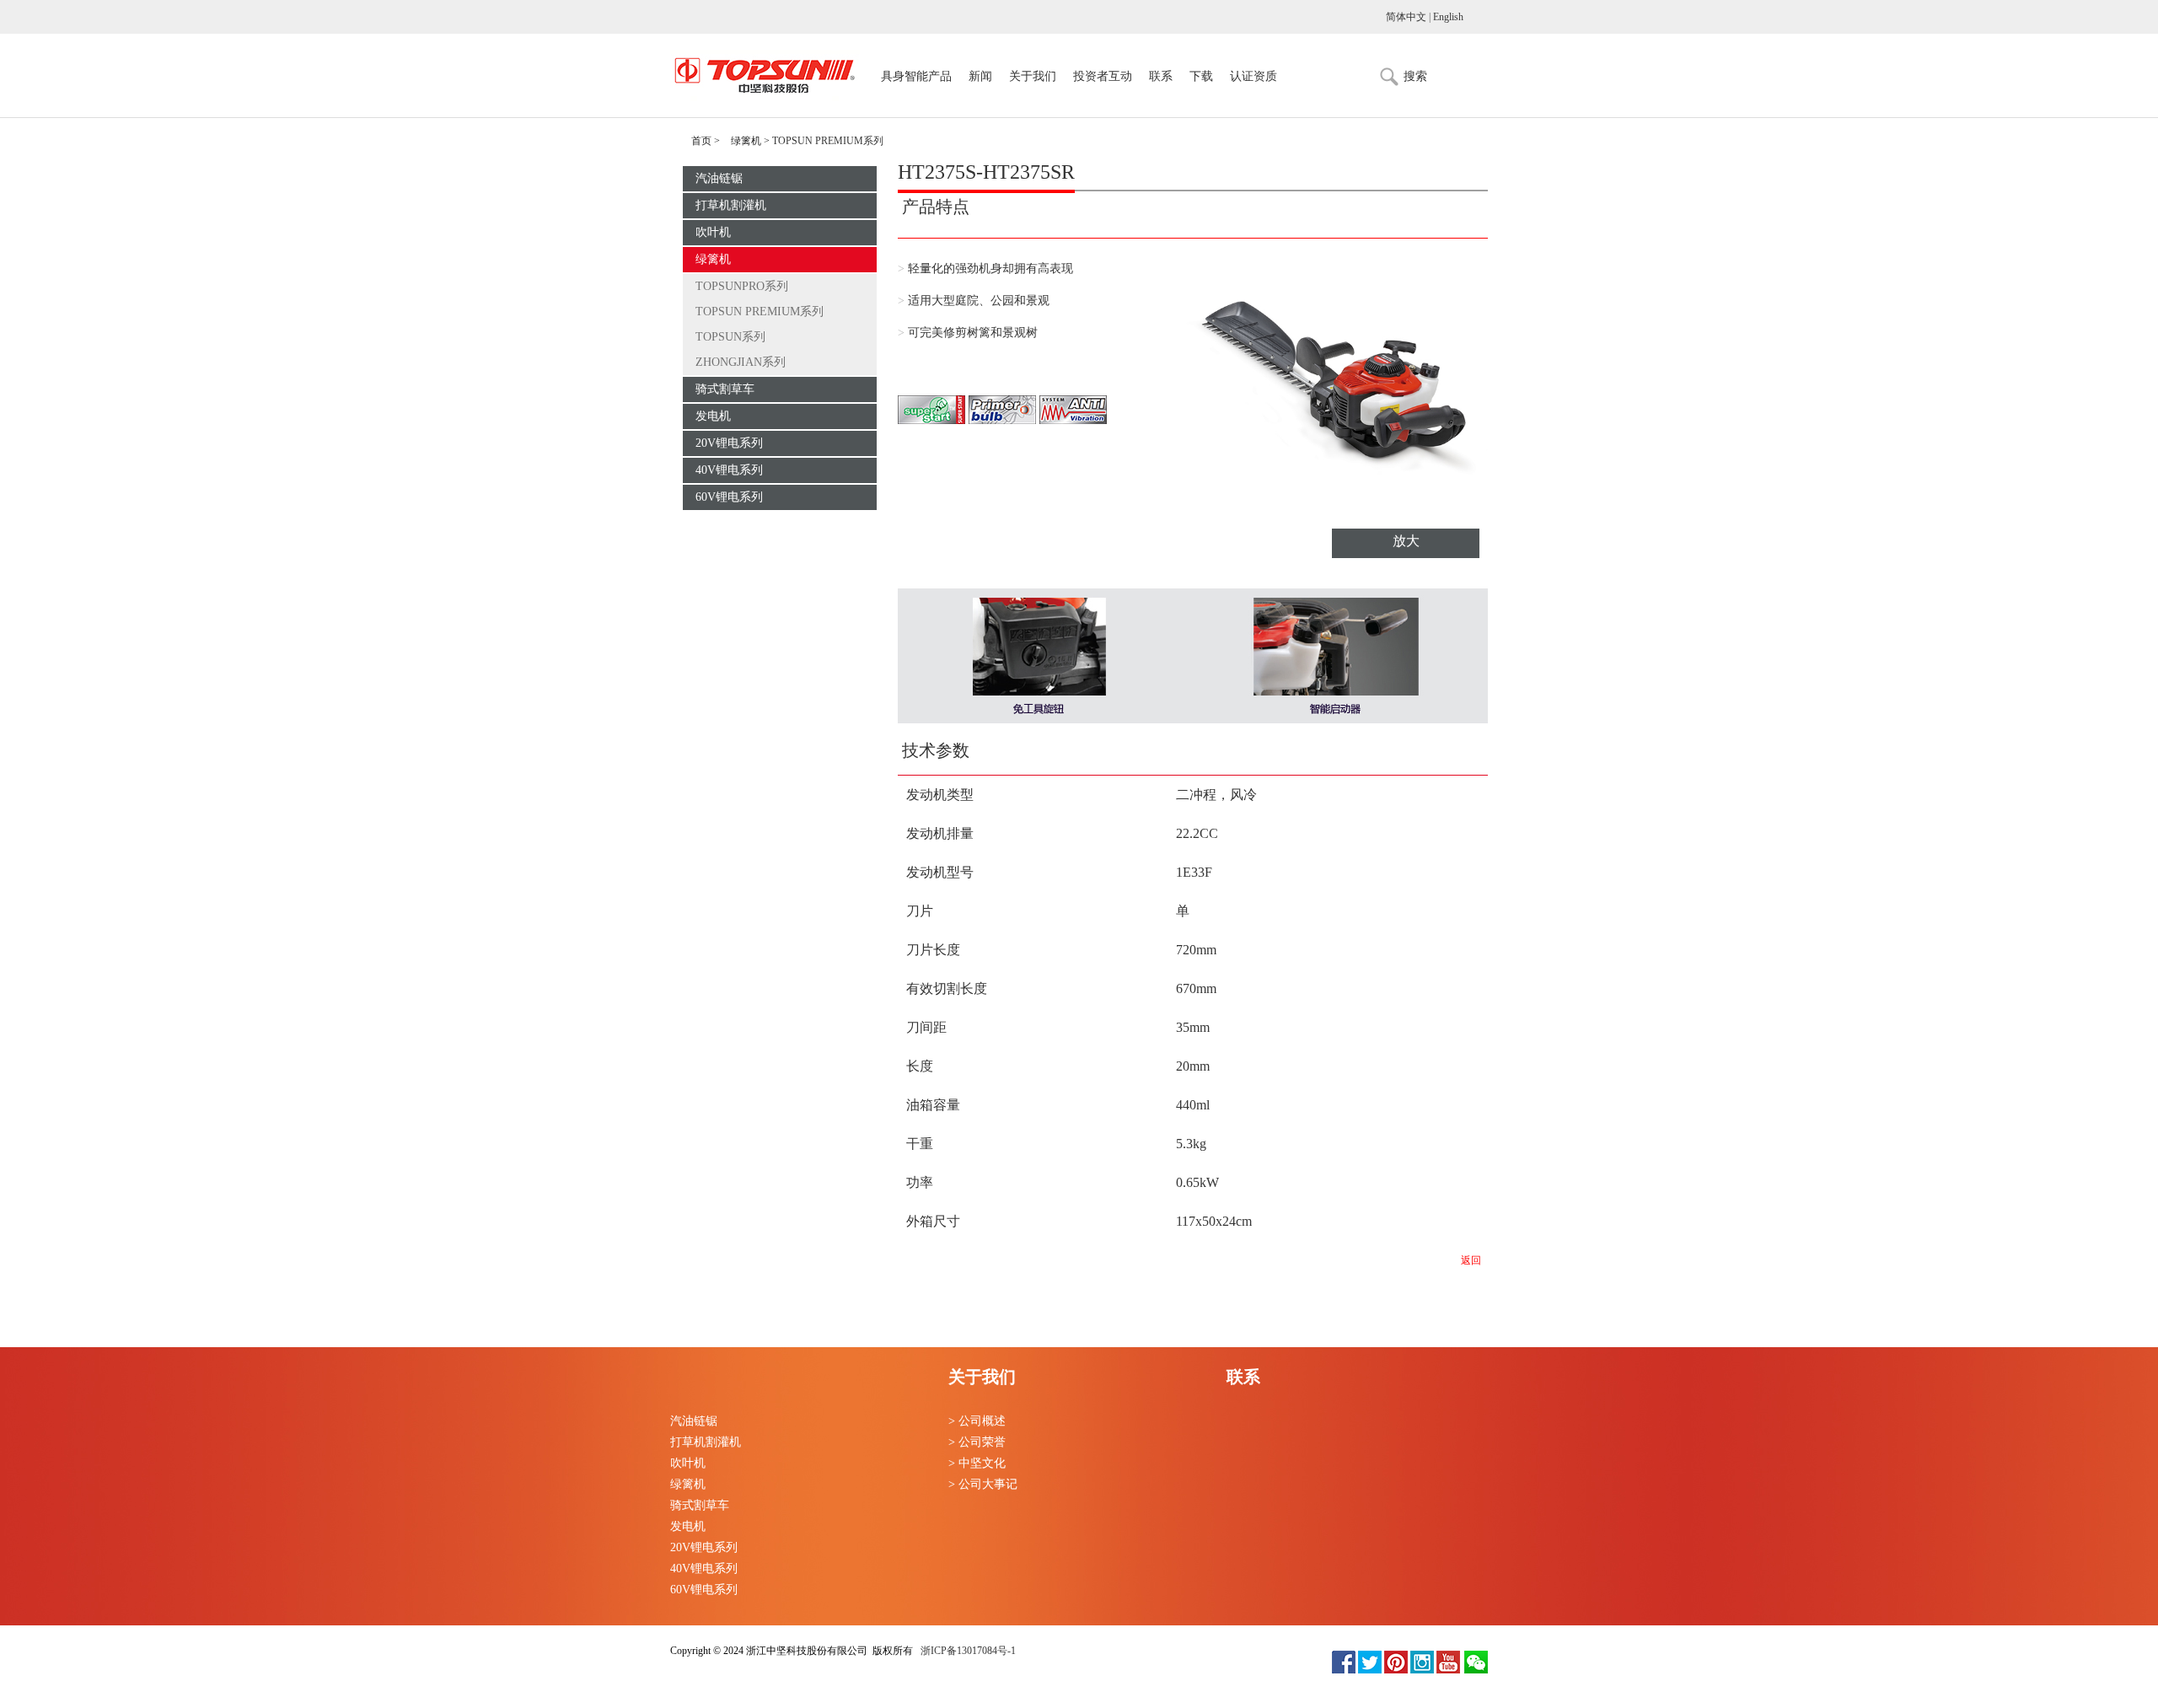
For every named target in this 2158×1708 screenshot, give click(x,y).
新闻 (980, 77)
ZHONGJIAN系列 (741, 362)
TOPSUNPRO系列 (742, 286)
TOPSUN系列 (730, 337)
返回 (1471, 1260)
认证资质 (1253, 77)
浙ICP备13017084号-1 (967, 1651)
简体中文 (1406, 17)
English (1448, 17)
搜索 (1415, 76)
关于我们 (1033, 77)
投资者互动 (1103, 77)
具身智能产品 (916, 77)
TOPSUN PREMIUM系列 (760, 312)
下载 (1201, 77)
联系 (1161, 77)
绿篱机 (746, 141)
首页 (701, 141)
